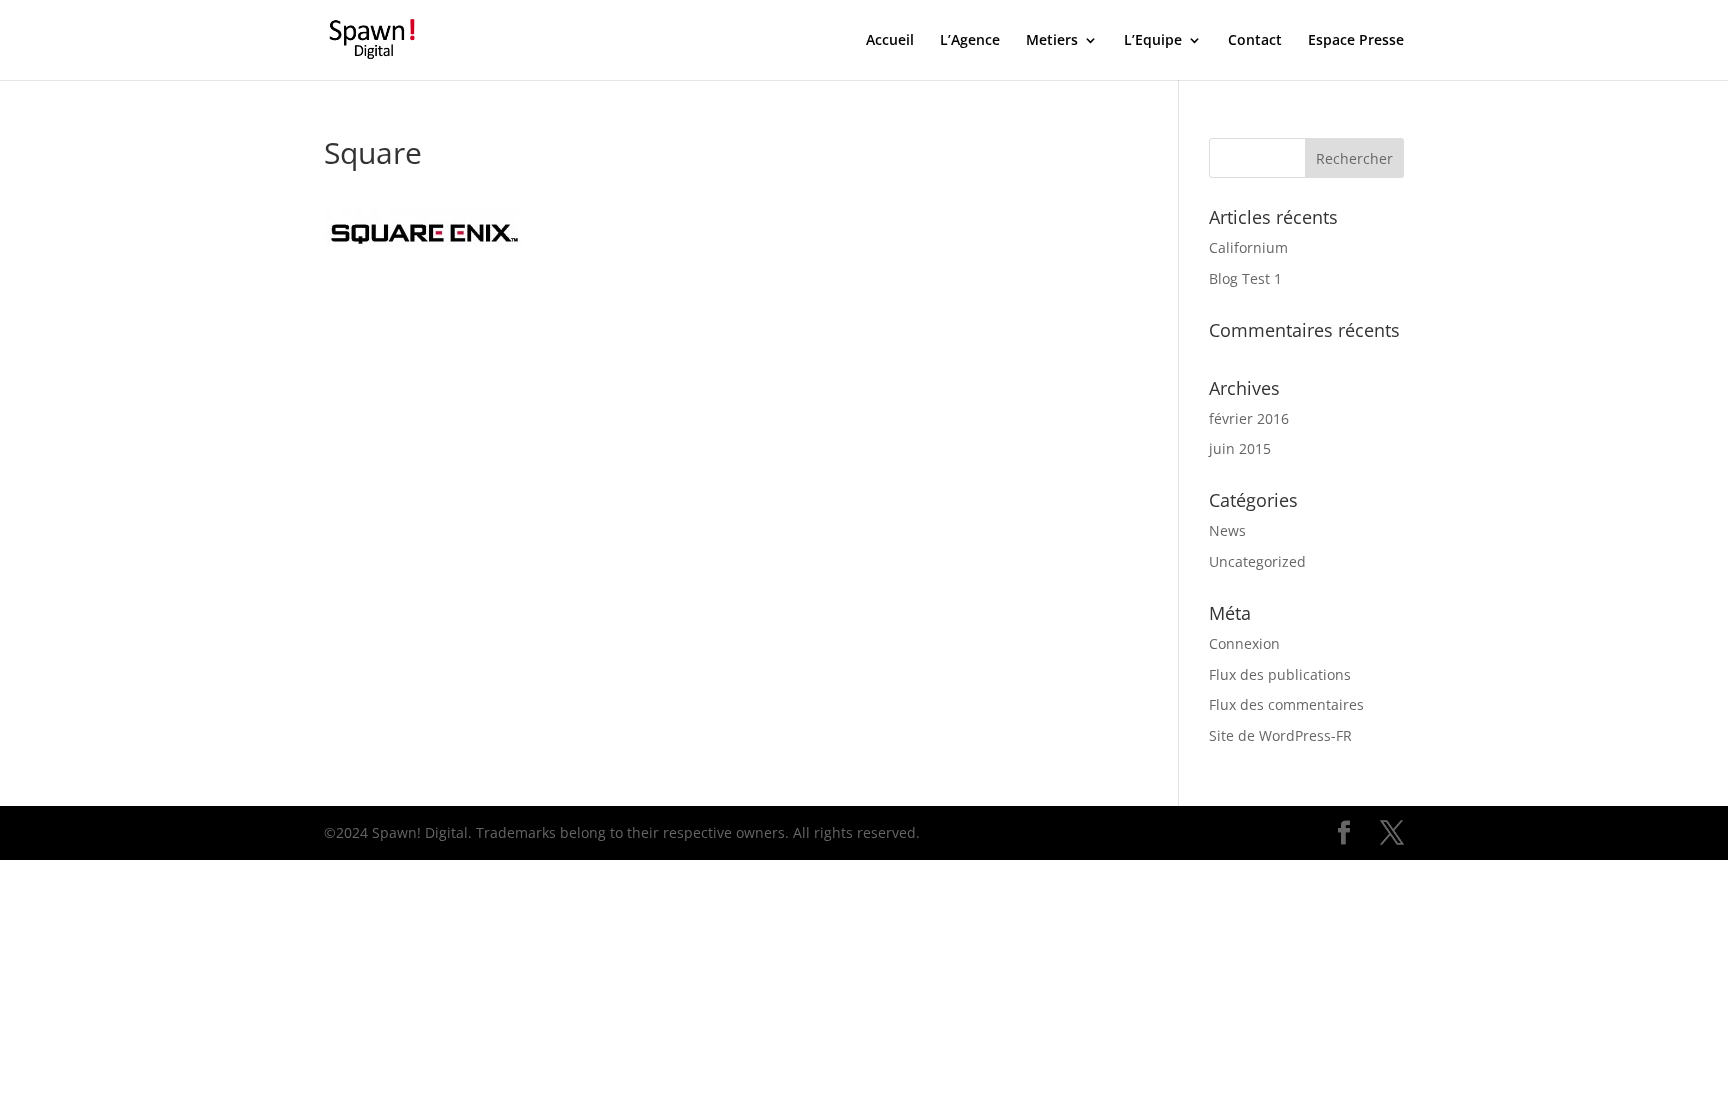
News (1227, 530)
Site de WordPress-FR (1280, 735)
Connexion (1244, 643)
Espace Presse (1356, 41)
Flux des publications (1280, 674)
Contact (1255, 41)
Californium (1248, 247)
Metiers (1052, 41)
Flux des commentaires (1286, 704)
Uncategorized (1257, 561)
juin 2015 (1240, 448)
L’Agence (970, 41)
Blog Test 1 (1245, 278)
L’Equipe (1153, 41)
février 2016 (1249, 418)
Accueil (890, 41)
